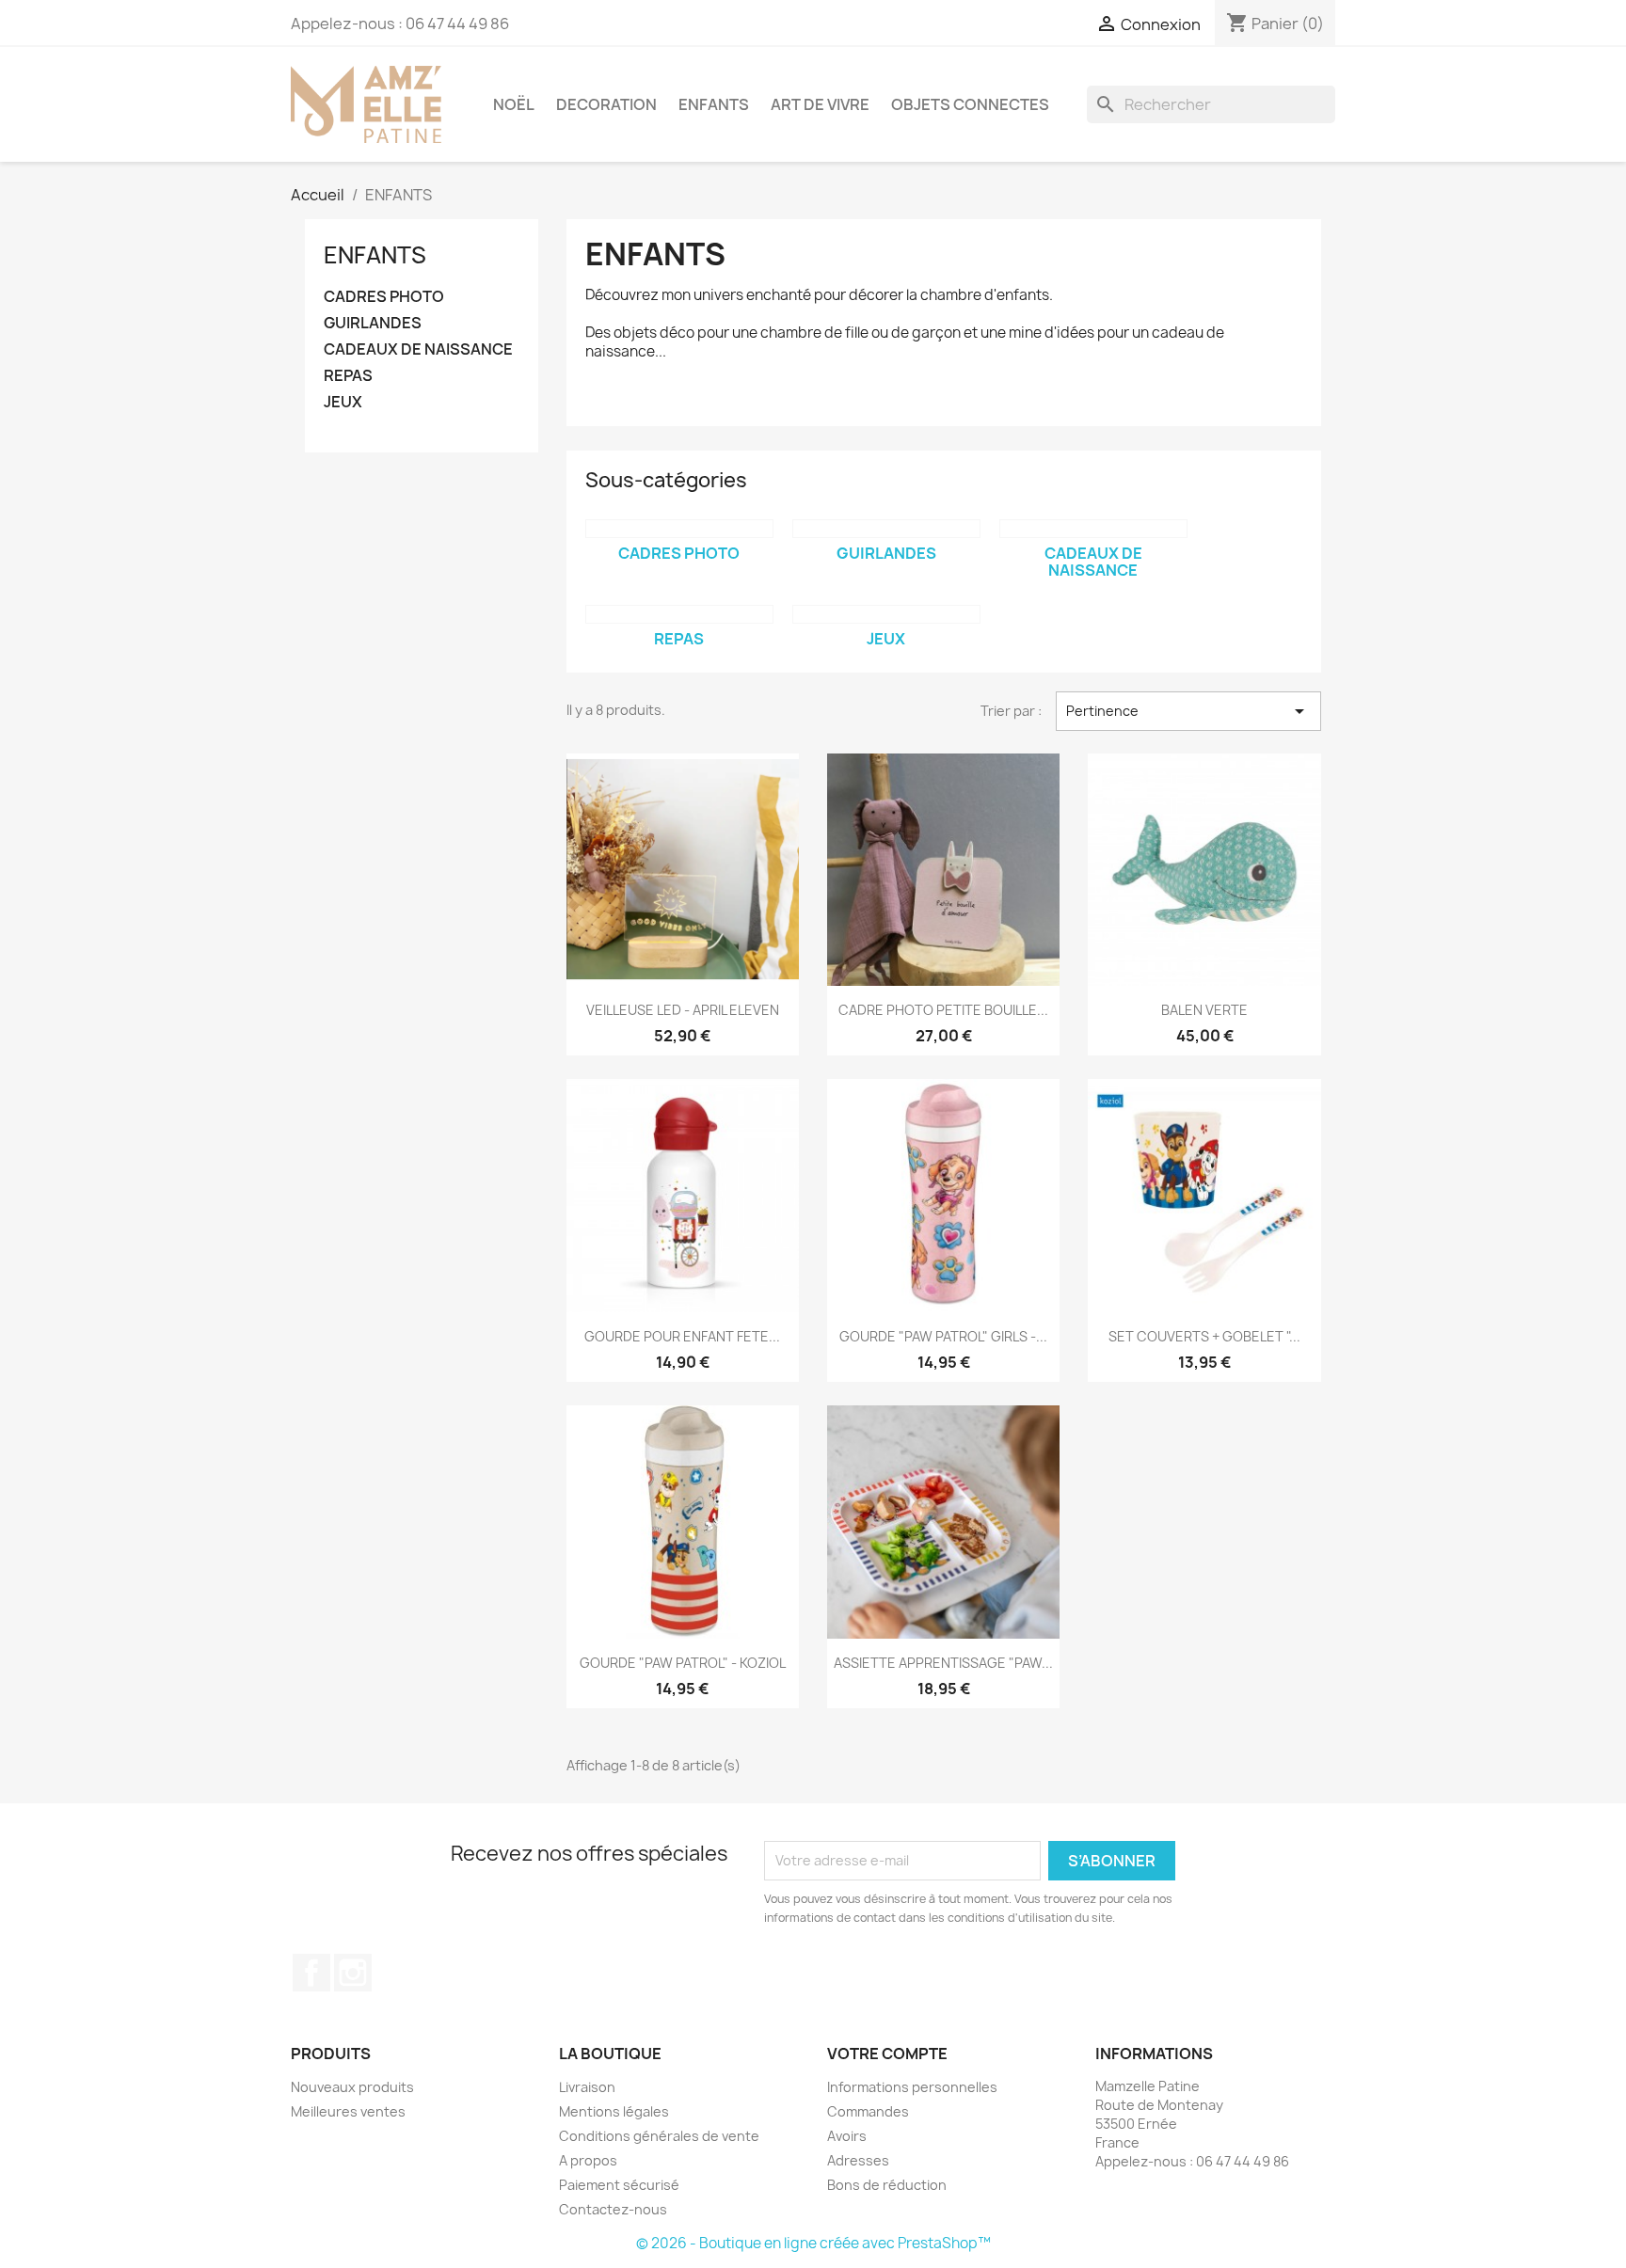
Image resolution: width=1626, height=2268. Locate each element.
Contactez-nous (613, 2209)
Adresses (858, 2160)
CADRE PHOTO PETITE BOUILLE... (943, 1010)
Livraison (587, 2087)
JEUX (343, 402)
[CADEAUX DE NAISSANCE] (1093, 529)
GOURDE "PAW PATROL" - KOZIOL (683, 1663)
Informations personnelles (912, 2087)
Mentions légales (614, 2111)
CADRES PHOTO (384, 297)
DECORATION (606, 104)
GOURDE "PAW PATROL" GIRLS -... (943, 1336)
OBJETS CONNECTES (970, 104)
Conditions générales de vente (659, 2136)
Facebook (311, 1973)
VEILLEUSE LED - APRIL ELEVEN (683, 1010)
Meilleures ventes (348, 2111)
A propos (588, 2160)
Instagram (353, 1973)
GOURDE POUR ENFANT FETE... (682, 1336)
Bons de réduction (887, 2185)
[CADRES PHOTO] (679, 529)
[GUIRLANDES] (886, 529)
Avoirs (847, 2136)
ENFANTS (714, 104)
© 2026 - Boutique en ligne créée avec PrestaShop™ (813, 2243)
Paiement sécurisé (619, 2185)
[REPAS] (679, 614)
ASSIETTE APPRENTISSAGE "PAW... (943, 1663)
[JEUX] (886, 614)
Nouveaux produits (352, 2087)
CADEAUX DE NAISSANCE (418, 349)
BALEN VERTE (1204, 1010)
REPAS (348, 376)
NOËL (514, 104)
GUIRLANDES (373, 323)
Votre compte (887, 2054)
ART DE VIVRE (820, 104)
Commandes (868, 2111)
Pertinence (1188, 711)
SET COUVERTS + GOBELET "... (1204, 1336)
